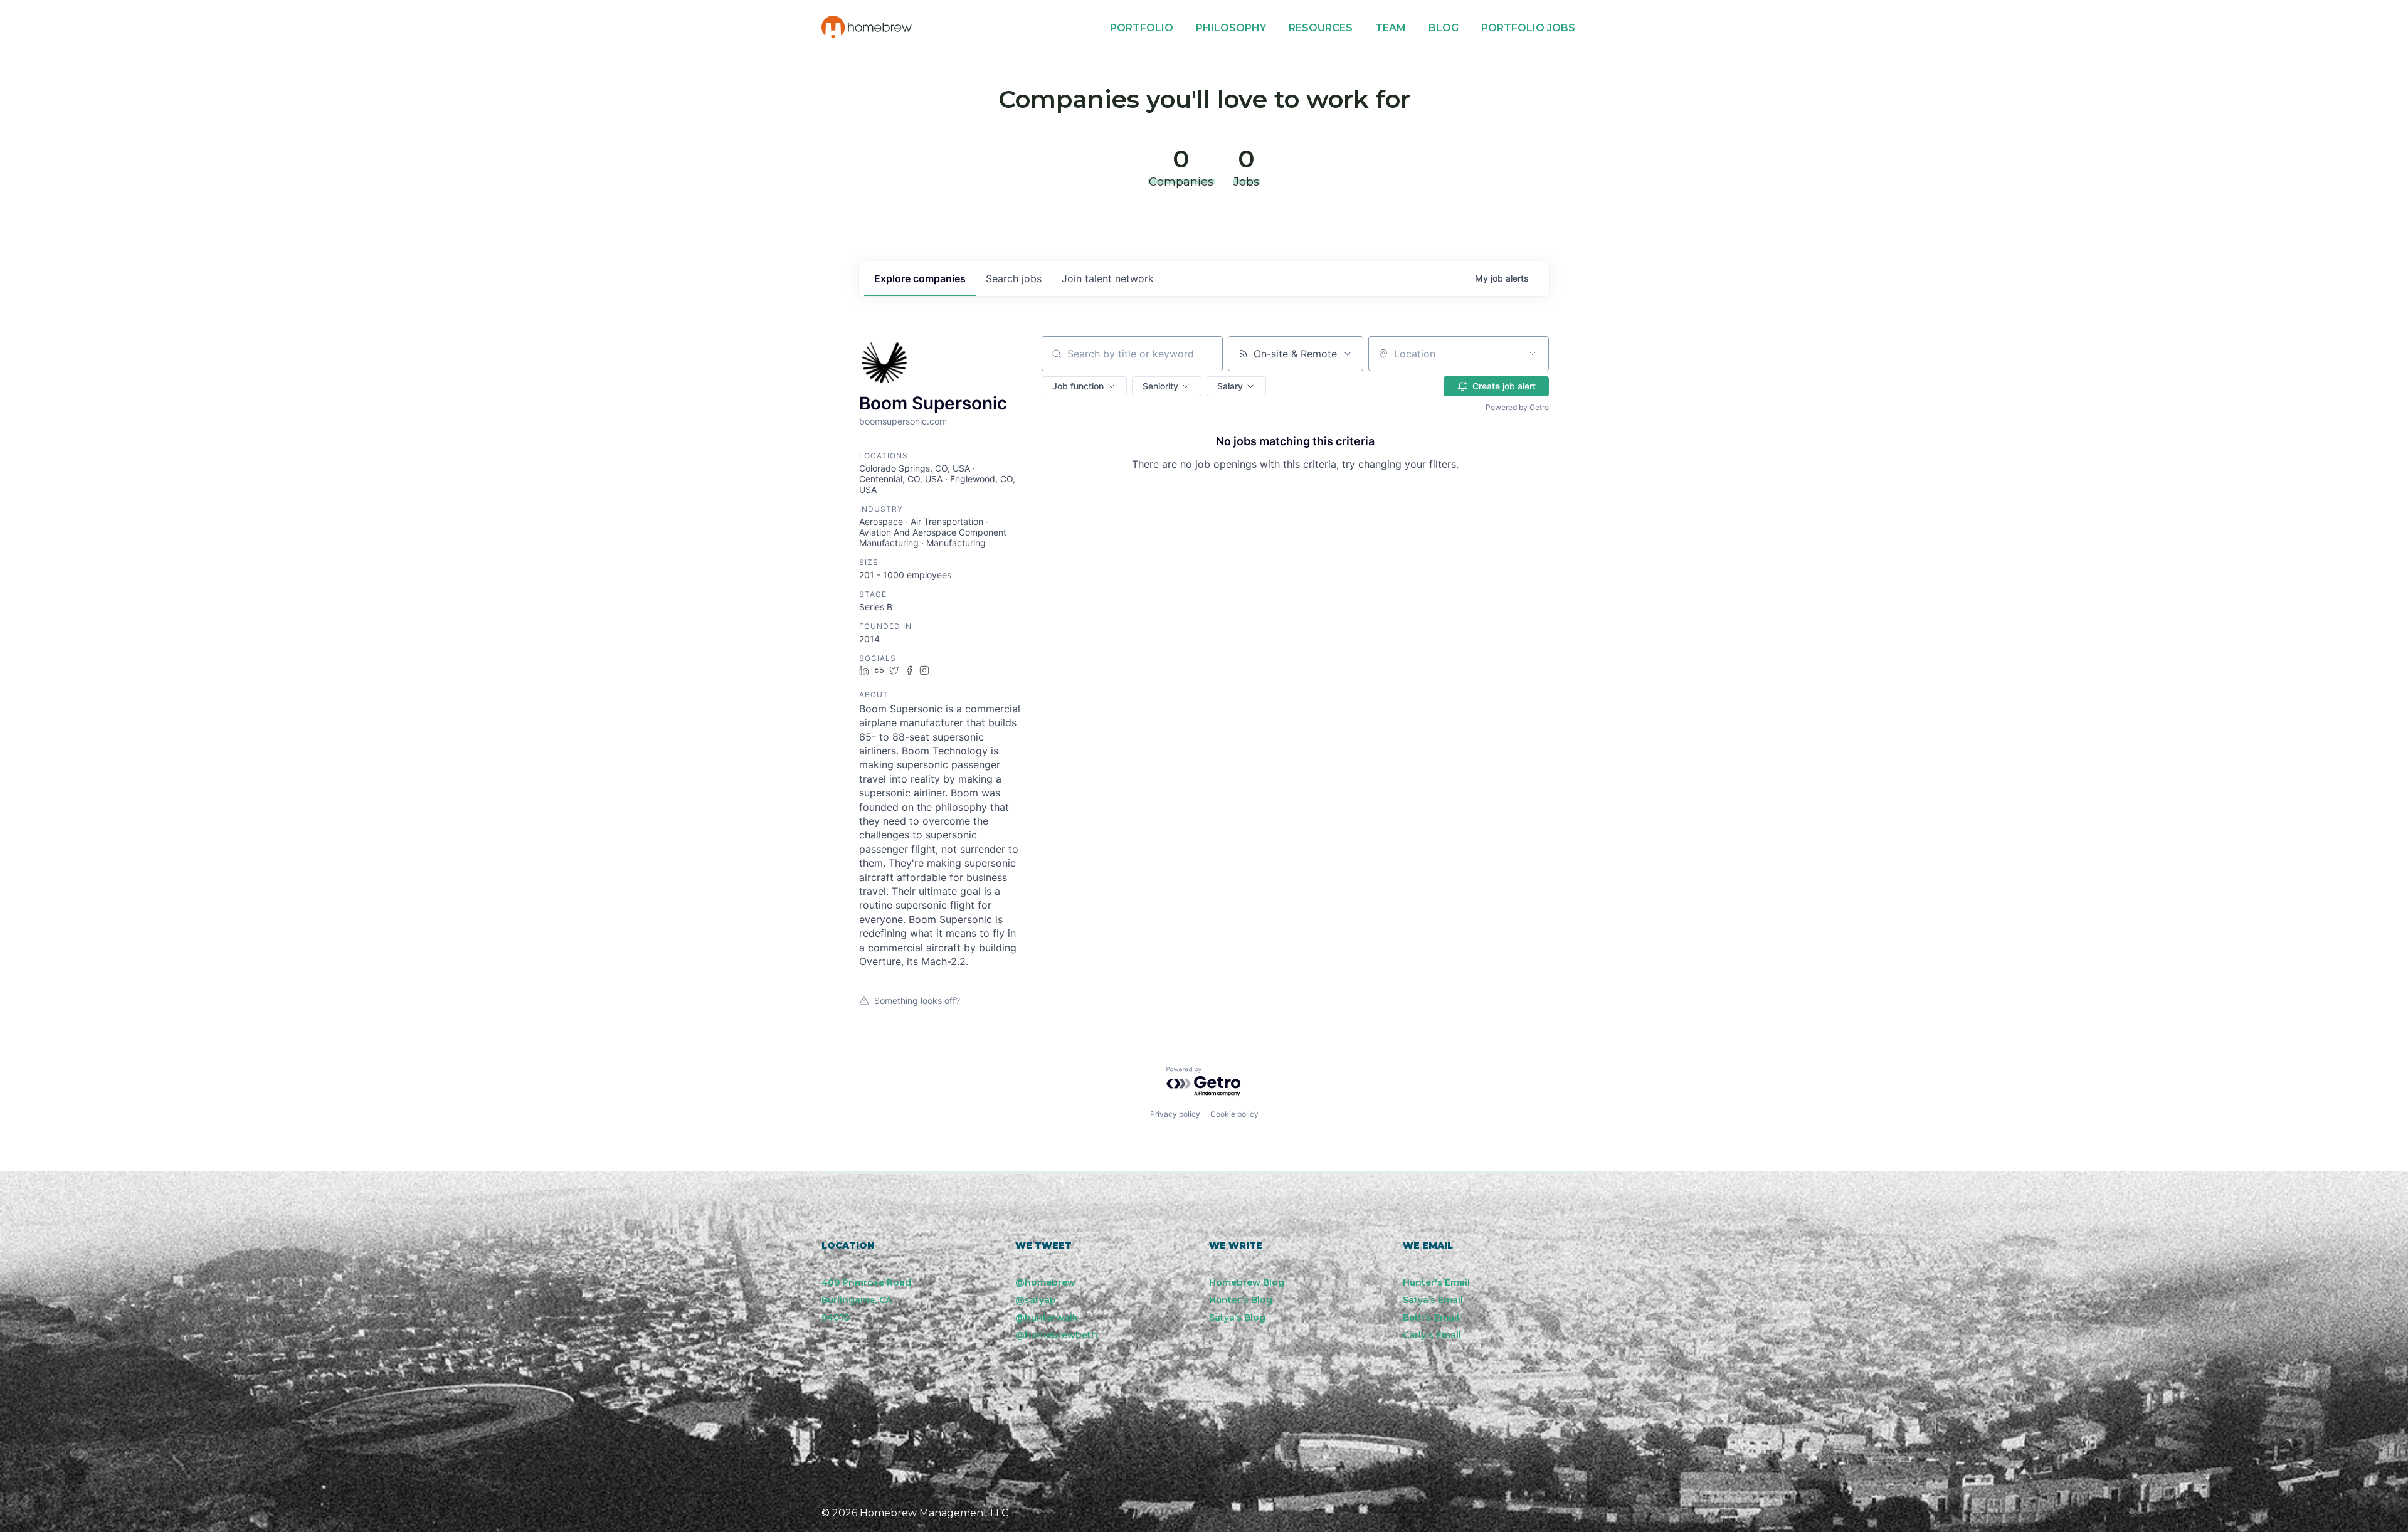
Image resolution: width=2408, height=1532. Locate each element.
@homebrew (1045, 1282)
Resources (1321, 28)
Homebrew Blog (1247, 1282)
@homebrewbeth (1056, 1335)
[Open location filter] (1533, 354)
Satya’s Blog (1237, 1318)
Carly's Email (1432, 1335)
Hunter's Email (1436, 1282)
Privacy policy (1175, 1114)
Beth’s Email (1431, 1318)
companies (920, 278)
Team (1391, 28)
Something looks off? (917, 1001)
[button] (1084, 386)
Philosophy (1231, 28)
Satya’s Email (1433, 1300)
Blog (1444, 28)
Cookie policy (1234, 1114)
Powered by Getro (1517, 407)
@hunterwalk (1047, 1318)
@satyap (1036, 1300)
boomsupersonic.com (903, 421)
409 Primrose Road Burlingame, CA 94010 (866, 1300)
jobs (1014, 278)
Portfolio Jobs (1528, 28)
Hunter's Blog (1241, 1300)
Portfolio (1142, 28)
